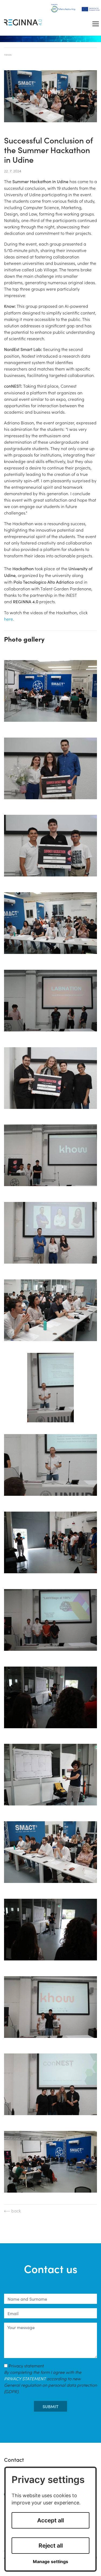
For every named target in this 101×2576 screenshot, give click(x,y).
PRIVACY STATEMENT (25, 2378)
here (8, 619)
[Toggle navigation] (96, 24)
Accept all (50, 2520)
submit (50, 2406)
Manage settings (50, 2562)
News (8, 54)
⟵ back (12, 2211)
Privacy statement (50, 2378)
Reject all (51, 2546)
